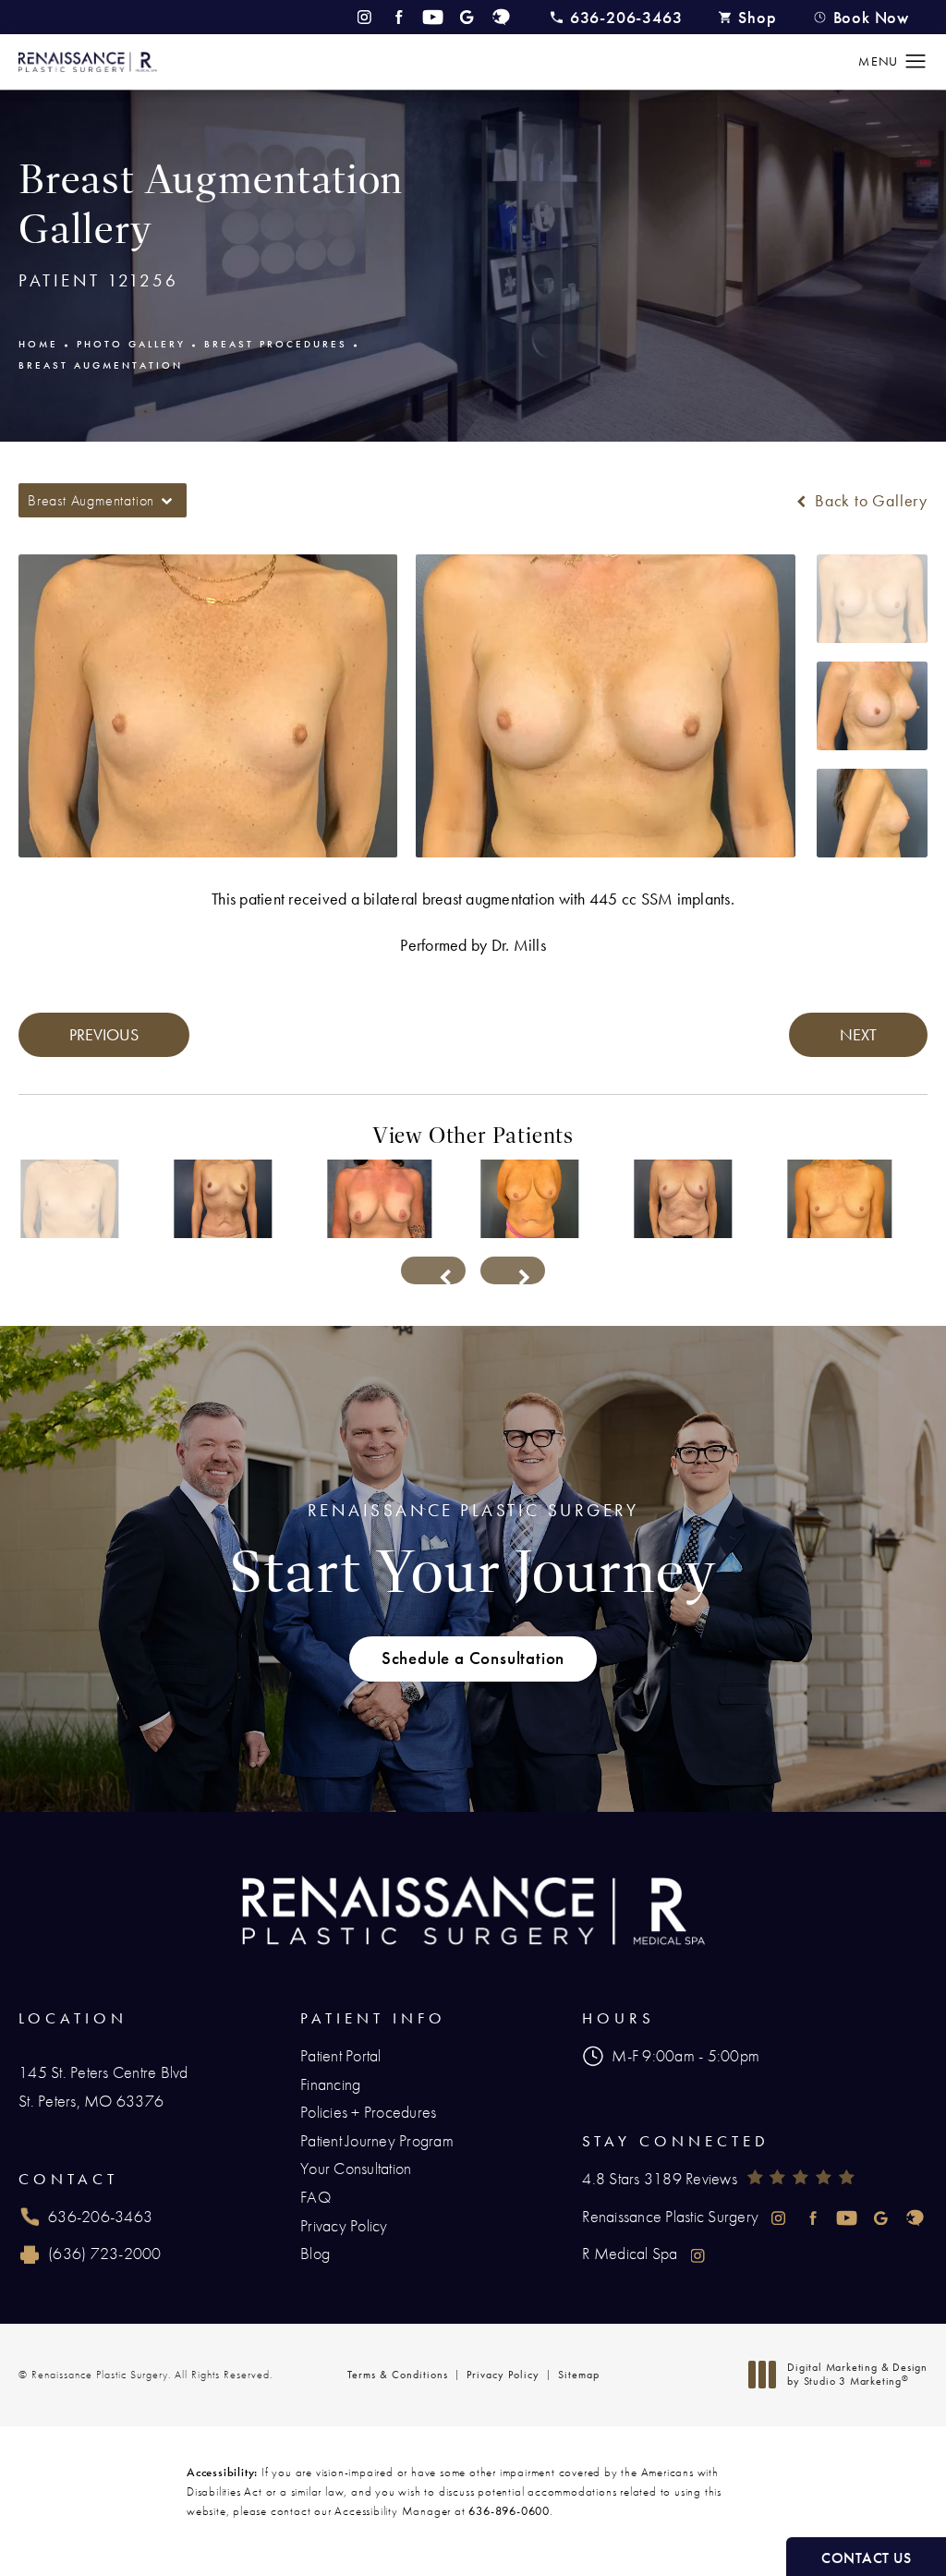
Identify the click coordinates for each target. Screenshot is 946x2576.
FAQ (315, 2197)
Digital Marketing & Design (857, 2375)
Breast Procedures (276, 344)
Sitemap (579, 2375)
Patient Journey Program (377, 2140)
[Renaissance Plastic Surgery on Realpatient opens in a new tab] (501, 17)
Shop (757, 17)
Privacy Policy (344, 2225)
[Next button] (513, 1270)
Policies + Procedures (368, 2112)
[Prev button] (433, 1270)
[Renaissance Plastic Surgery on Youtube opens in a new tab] (433, 17)
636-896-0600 (509, 2511)
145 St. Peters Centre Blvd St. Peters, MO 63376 (103, 2086)
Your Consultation (356, 2168)
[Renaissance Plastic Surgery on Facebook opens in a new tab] (399, 17)
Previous (104, 1034)
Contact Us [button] (866, 2558)
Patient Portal (341, 2055)
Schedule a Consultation (473, 1659)
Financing (330, 2084)
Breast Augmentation (101, 365)
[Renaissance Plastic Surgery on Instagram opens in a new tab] (364, 17)
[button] (916, 62)
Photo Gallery (131, 344)
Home (38, 344)
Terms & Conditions (398, 2375)
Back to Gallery (869, 501)
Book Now (871, 17)
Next (858, 1034)
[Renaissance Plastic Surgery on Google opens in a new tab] (467, 17)
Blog (315, 2253)
